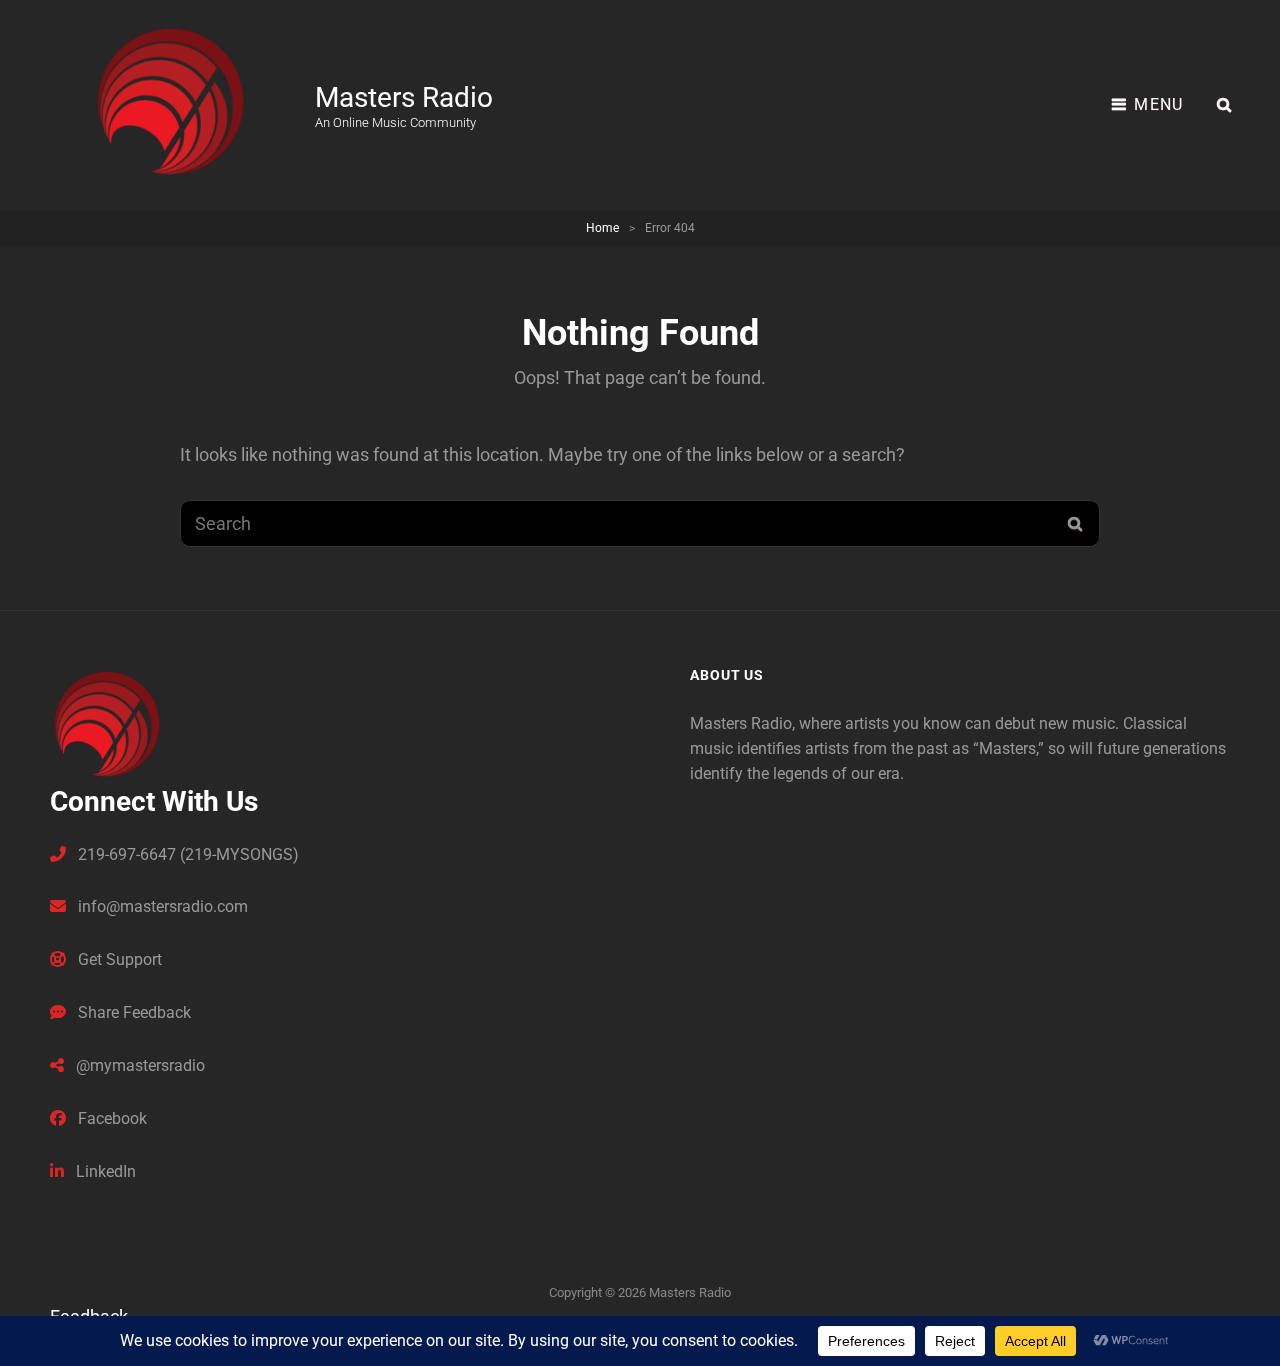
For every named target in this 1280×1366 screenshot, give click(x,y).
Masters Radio (404, 97)
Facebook (110, 1118)
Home (602, 228)
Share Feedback (132, 1012)
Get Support (118, 959)
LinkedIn (104, 1171)
